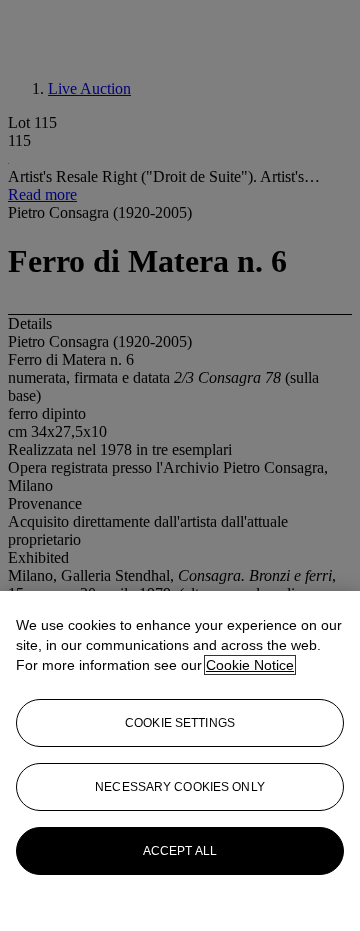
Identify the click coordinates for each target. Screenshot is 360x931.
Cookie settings (180, 723)
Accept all (180, 851)
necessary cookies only (180, 787)
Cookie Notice (250, 665)
